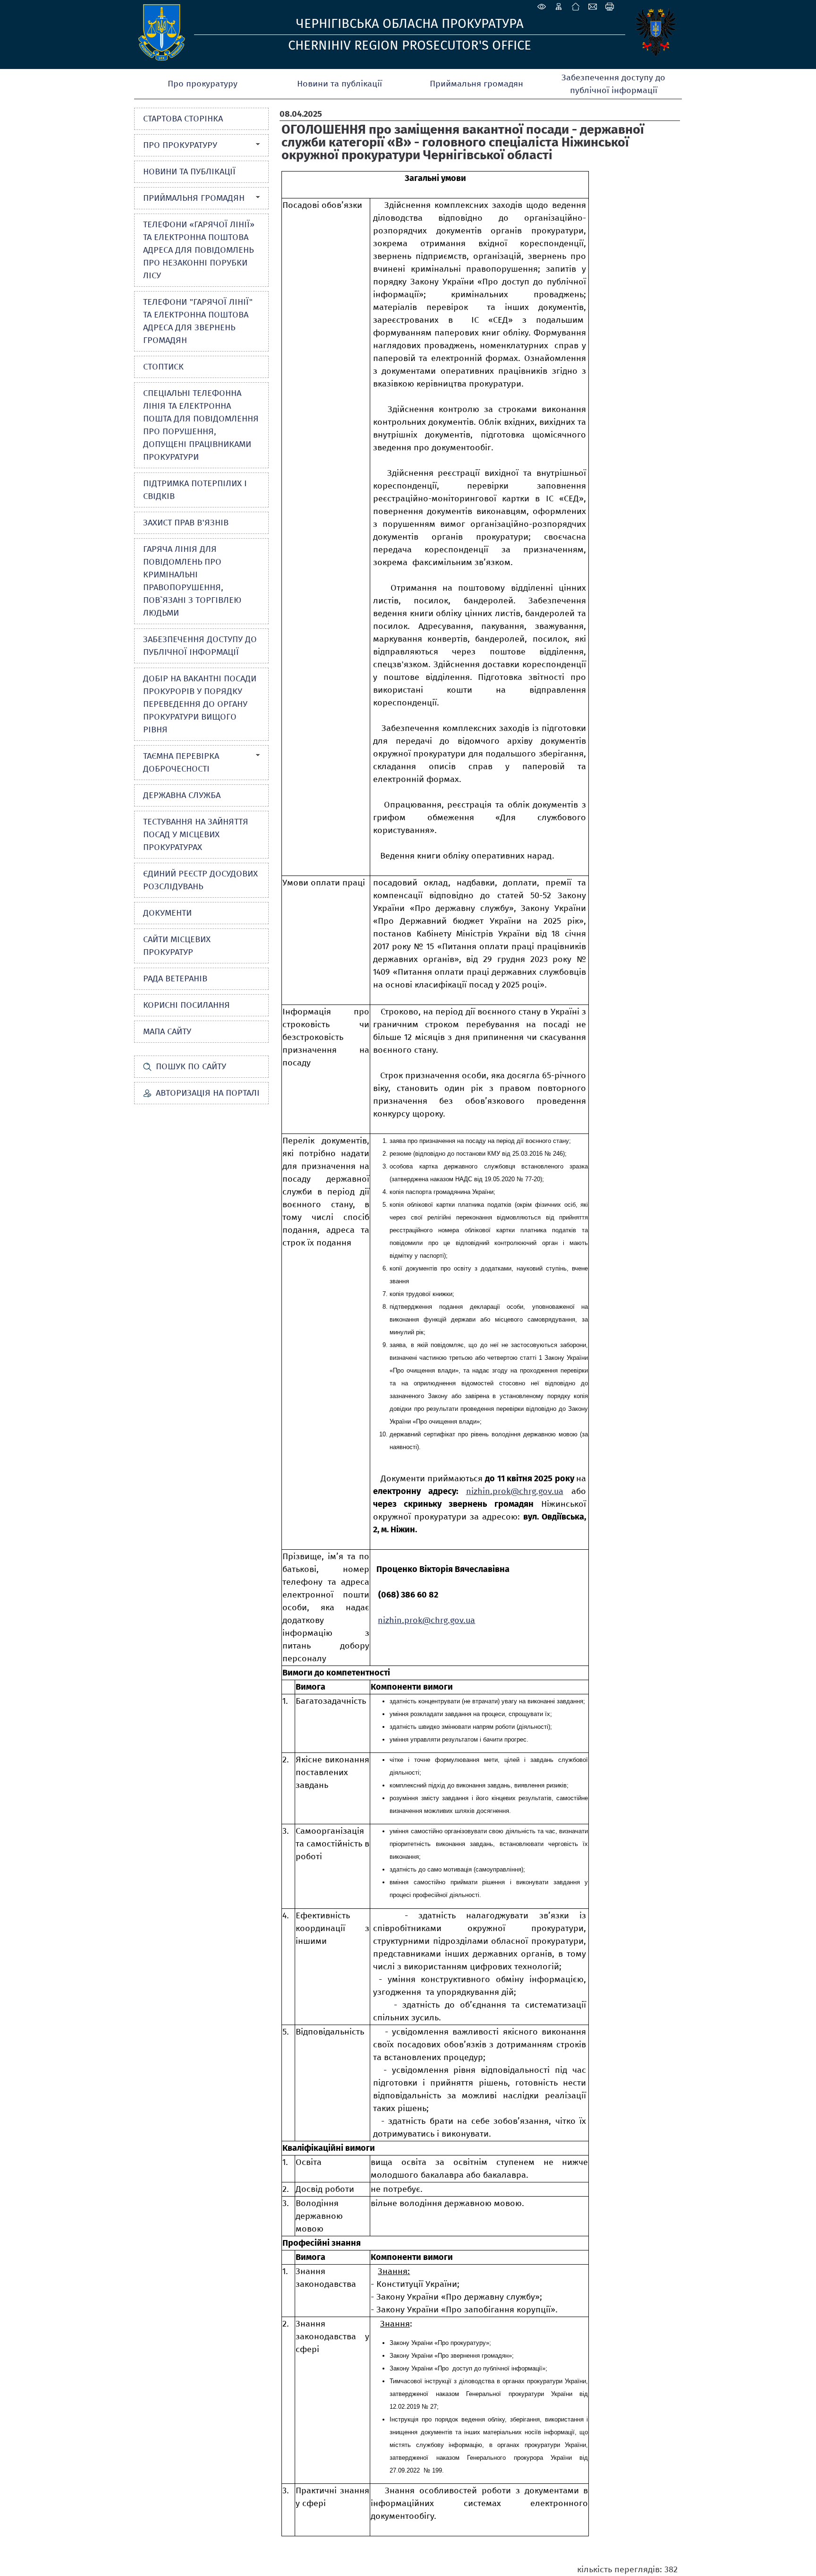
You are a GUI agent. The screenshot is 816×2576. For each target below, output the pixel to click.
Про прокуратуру (203, 84)
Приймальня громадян (476, 84)
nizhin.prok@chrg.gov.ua (515, 1491)
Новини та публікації (340, 84)
